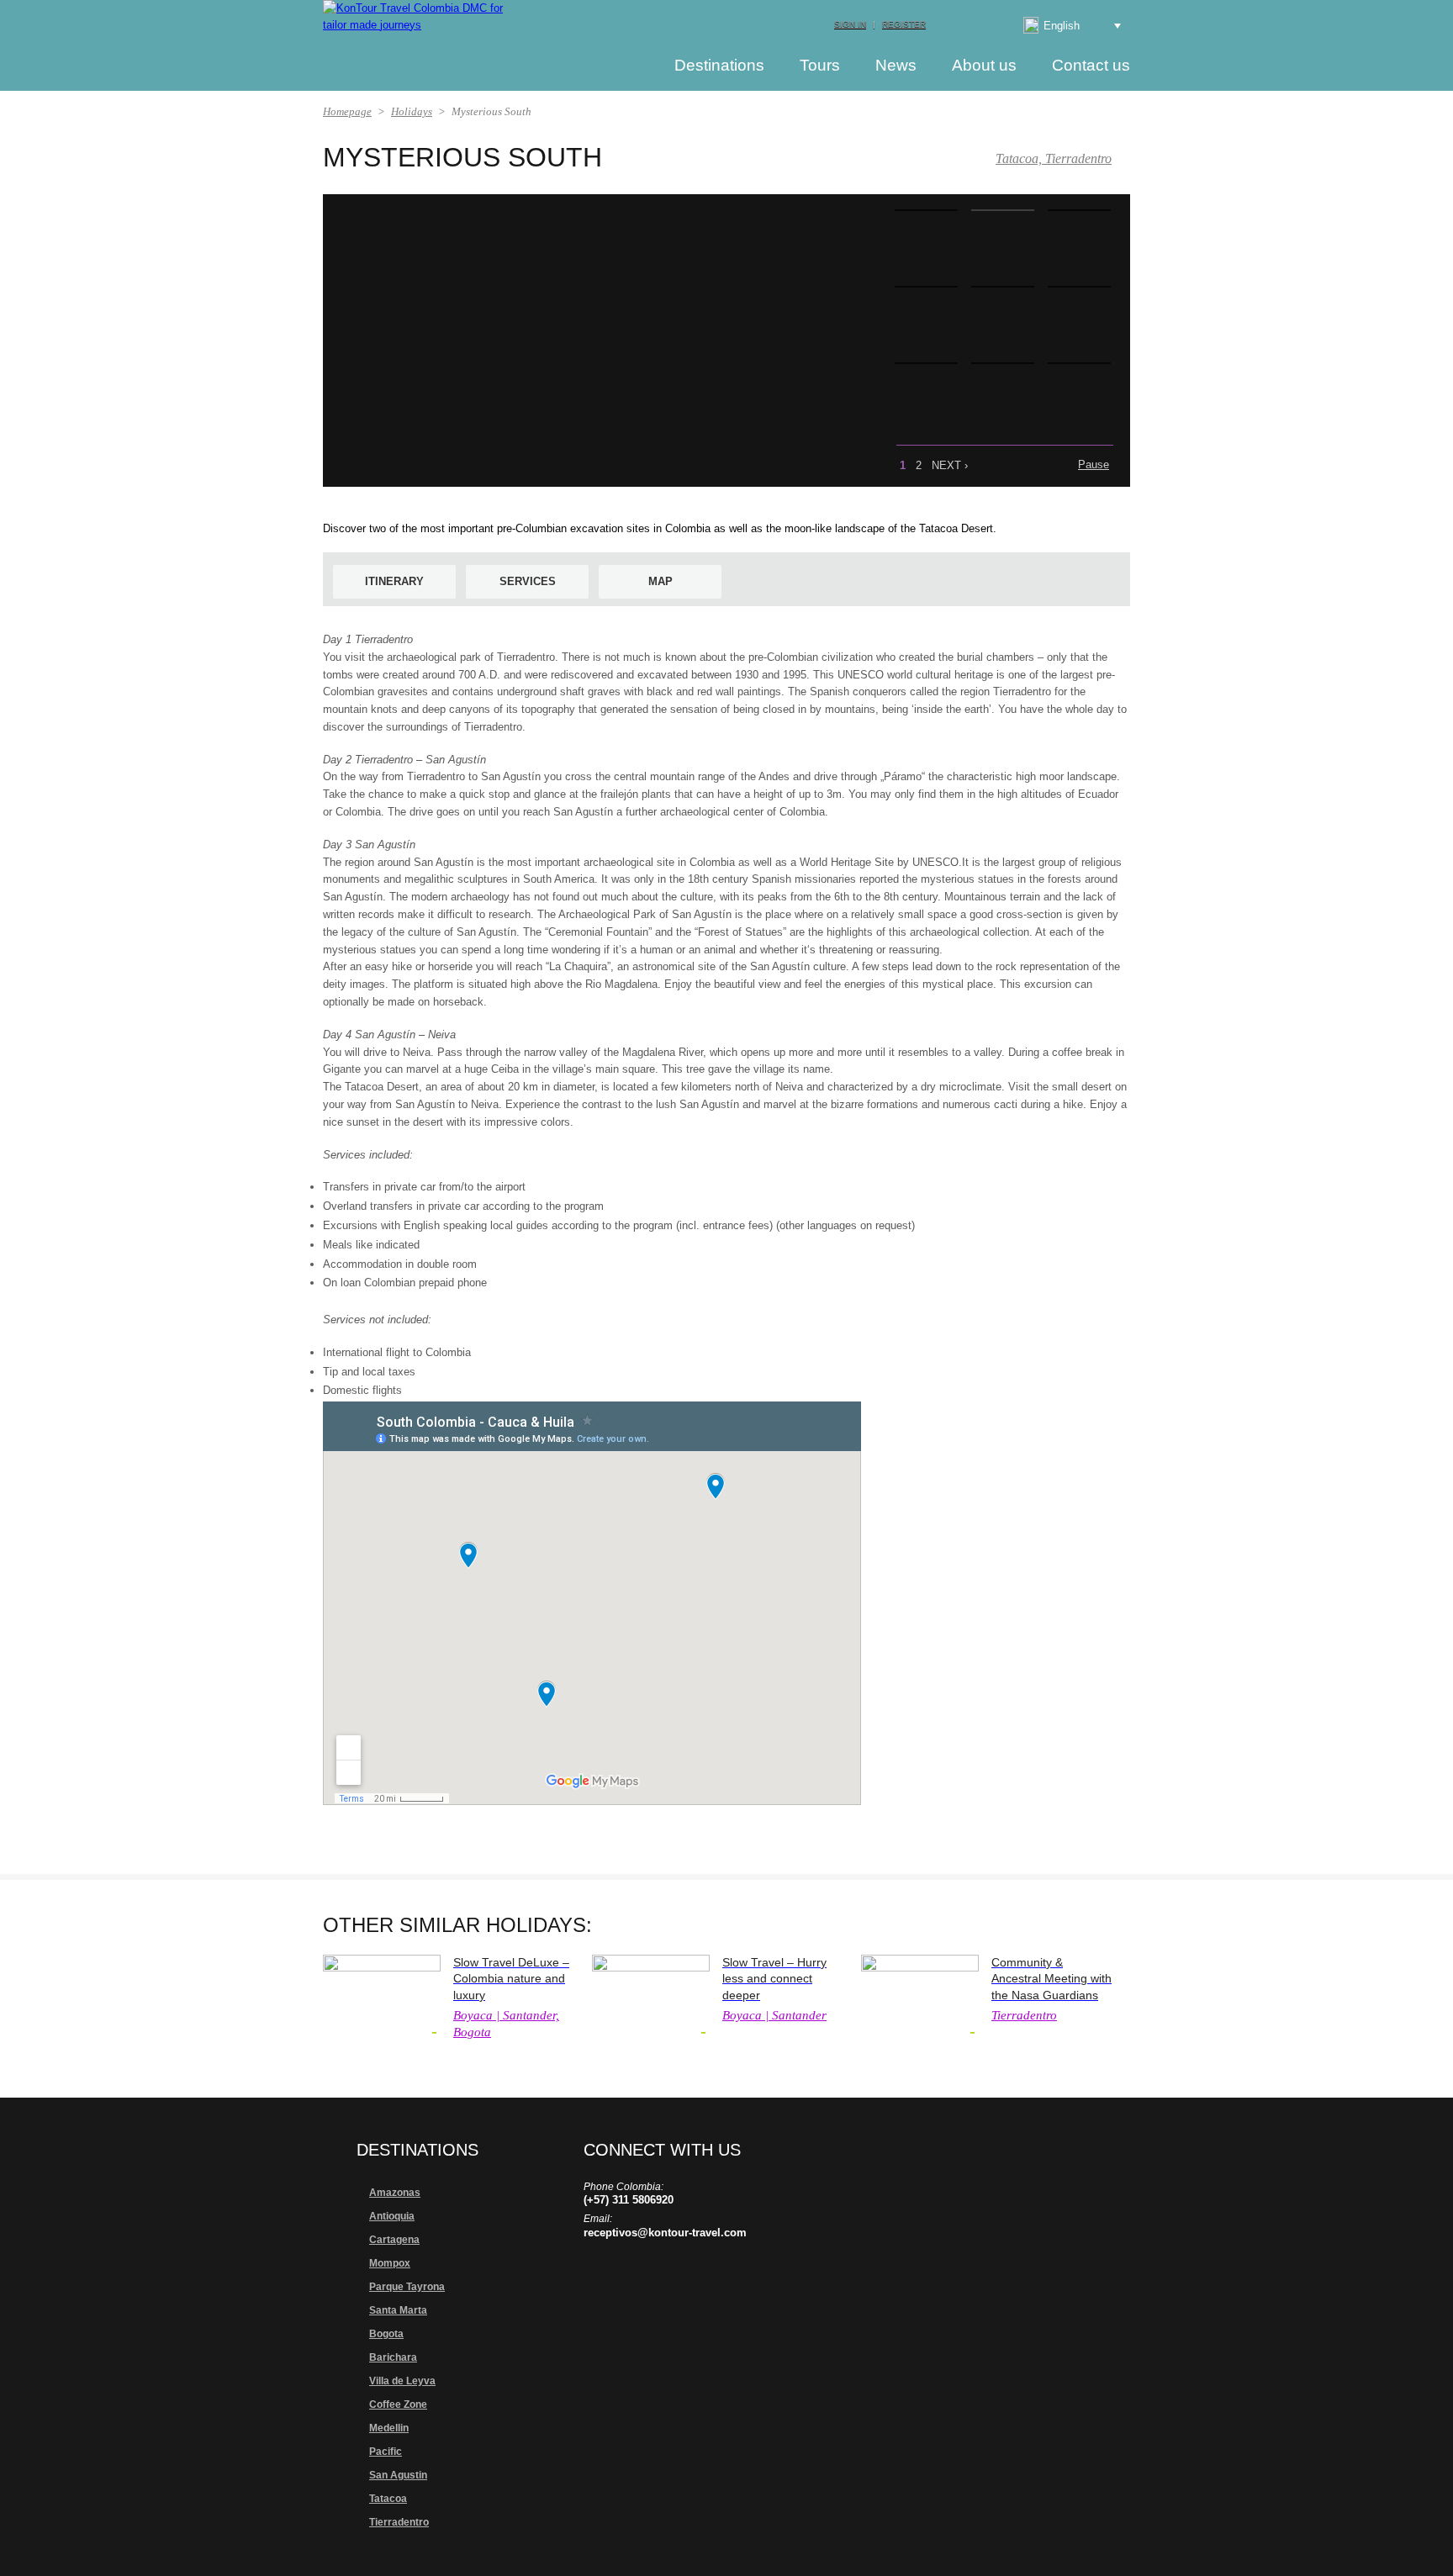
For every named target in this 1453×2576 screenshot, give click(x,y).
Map (660, 581)
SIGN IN (850, 24)
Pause (1094, 465)
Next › (950, 465)
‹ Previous (1051, 465)
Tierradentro (1024, 2015)
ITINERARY (394, 581)
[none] (1059, 25)
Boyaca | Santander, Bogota (506, 2024)
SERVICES (528, 581)
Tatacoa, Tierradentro (1054, 158)
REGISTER (904, 24)
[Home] (626, 65)
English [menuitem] (1062, 26)
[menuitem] (1059, 25)
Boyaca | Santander (774, 2015)
